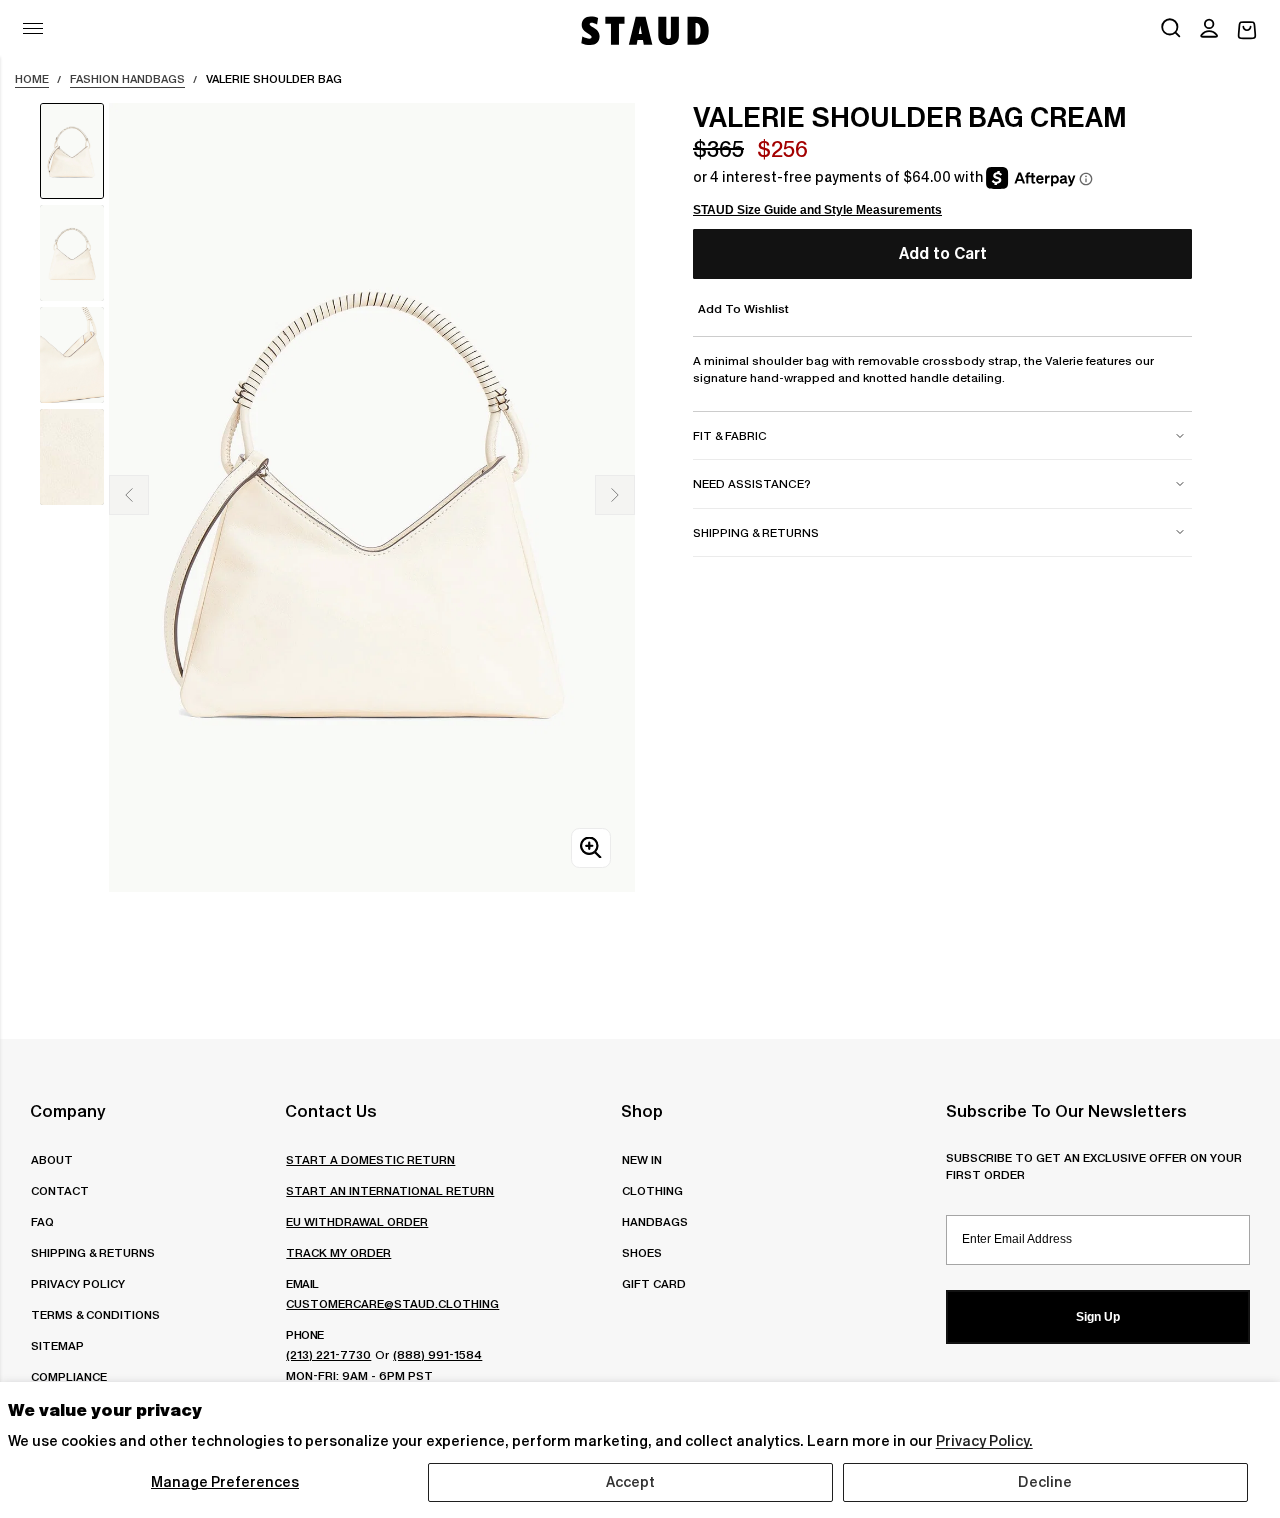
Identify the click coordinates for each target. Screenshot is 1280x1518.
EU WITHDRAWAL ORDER (357, 1221)
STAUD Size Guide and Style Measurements (817, 210)
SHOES (642, 1252)
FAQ (42, 1221)
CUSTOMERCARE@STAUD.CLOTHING (392, 1303)
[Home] (643, 30)
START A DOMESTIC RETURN (370, 1159)
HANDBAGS (655, 1221)
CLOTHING (652, 1190)
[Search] (1171, 30)
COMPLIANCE (69, 1376)
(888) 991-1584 (437, 1354)
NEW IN (642, 1159)
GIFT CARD (654, 1283)
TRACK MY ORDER (338, 1252)
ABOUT (52, 1159)
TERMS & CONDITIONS (95, 1314)
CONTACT (60, 1190)
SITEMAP (57, 1345)
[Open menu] (33, 28)
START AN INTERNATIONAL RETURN (390, 1190)
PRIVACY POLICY (78, 1283)
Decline (1045, 1482)
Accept (631, 1482)
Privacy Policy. (984, 1441)
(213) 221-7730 (328, 1354)
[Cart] (1247, 30)
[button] (1209, 30)
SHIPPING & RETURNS (93, 1252)
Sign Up (1098, 1317)
